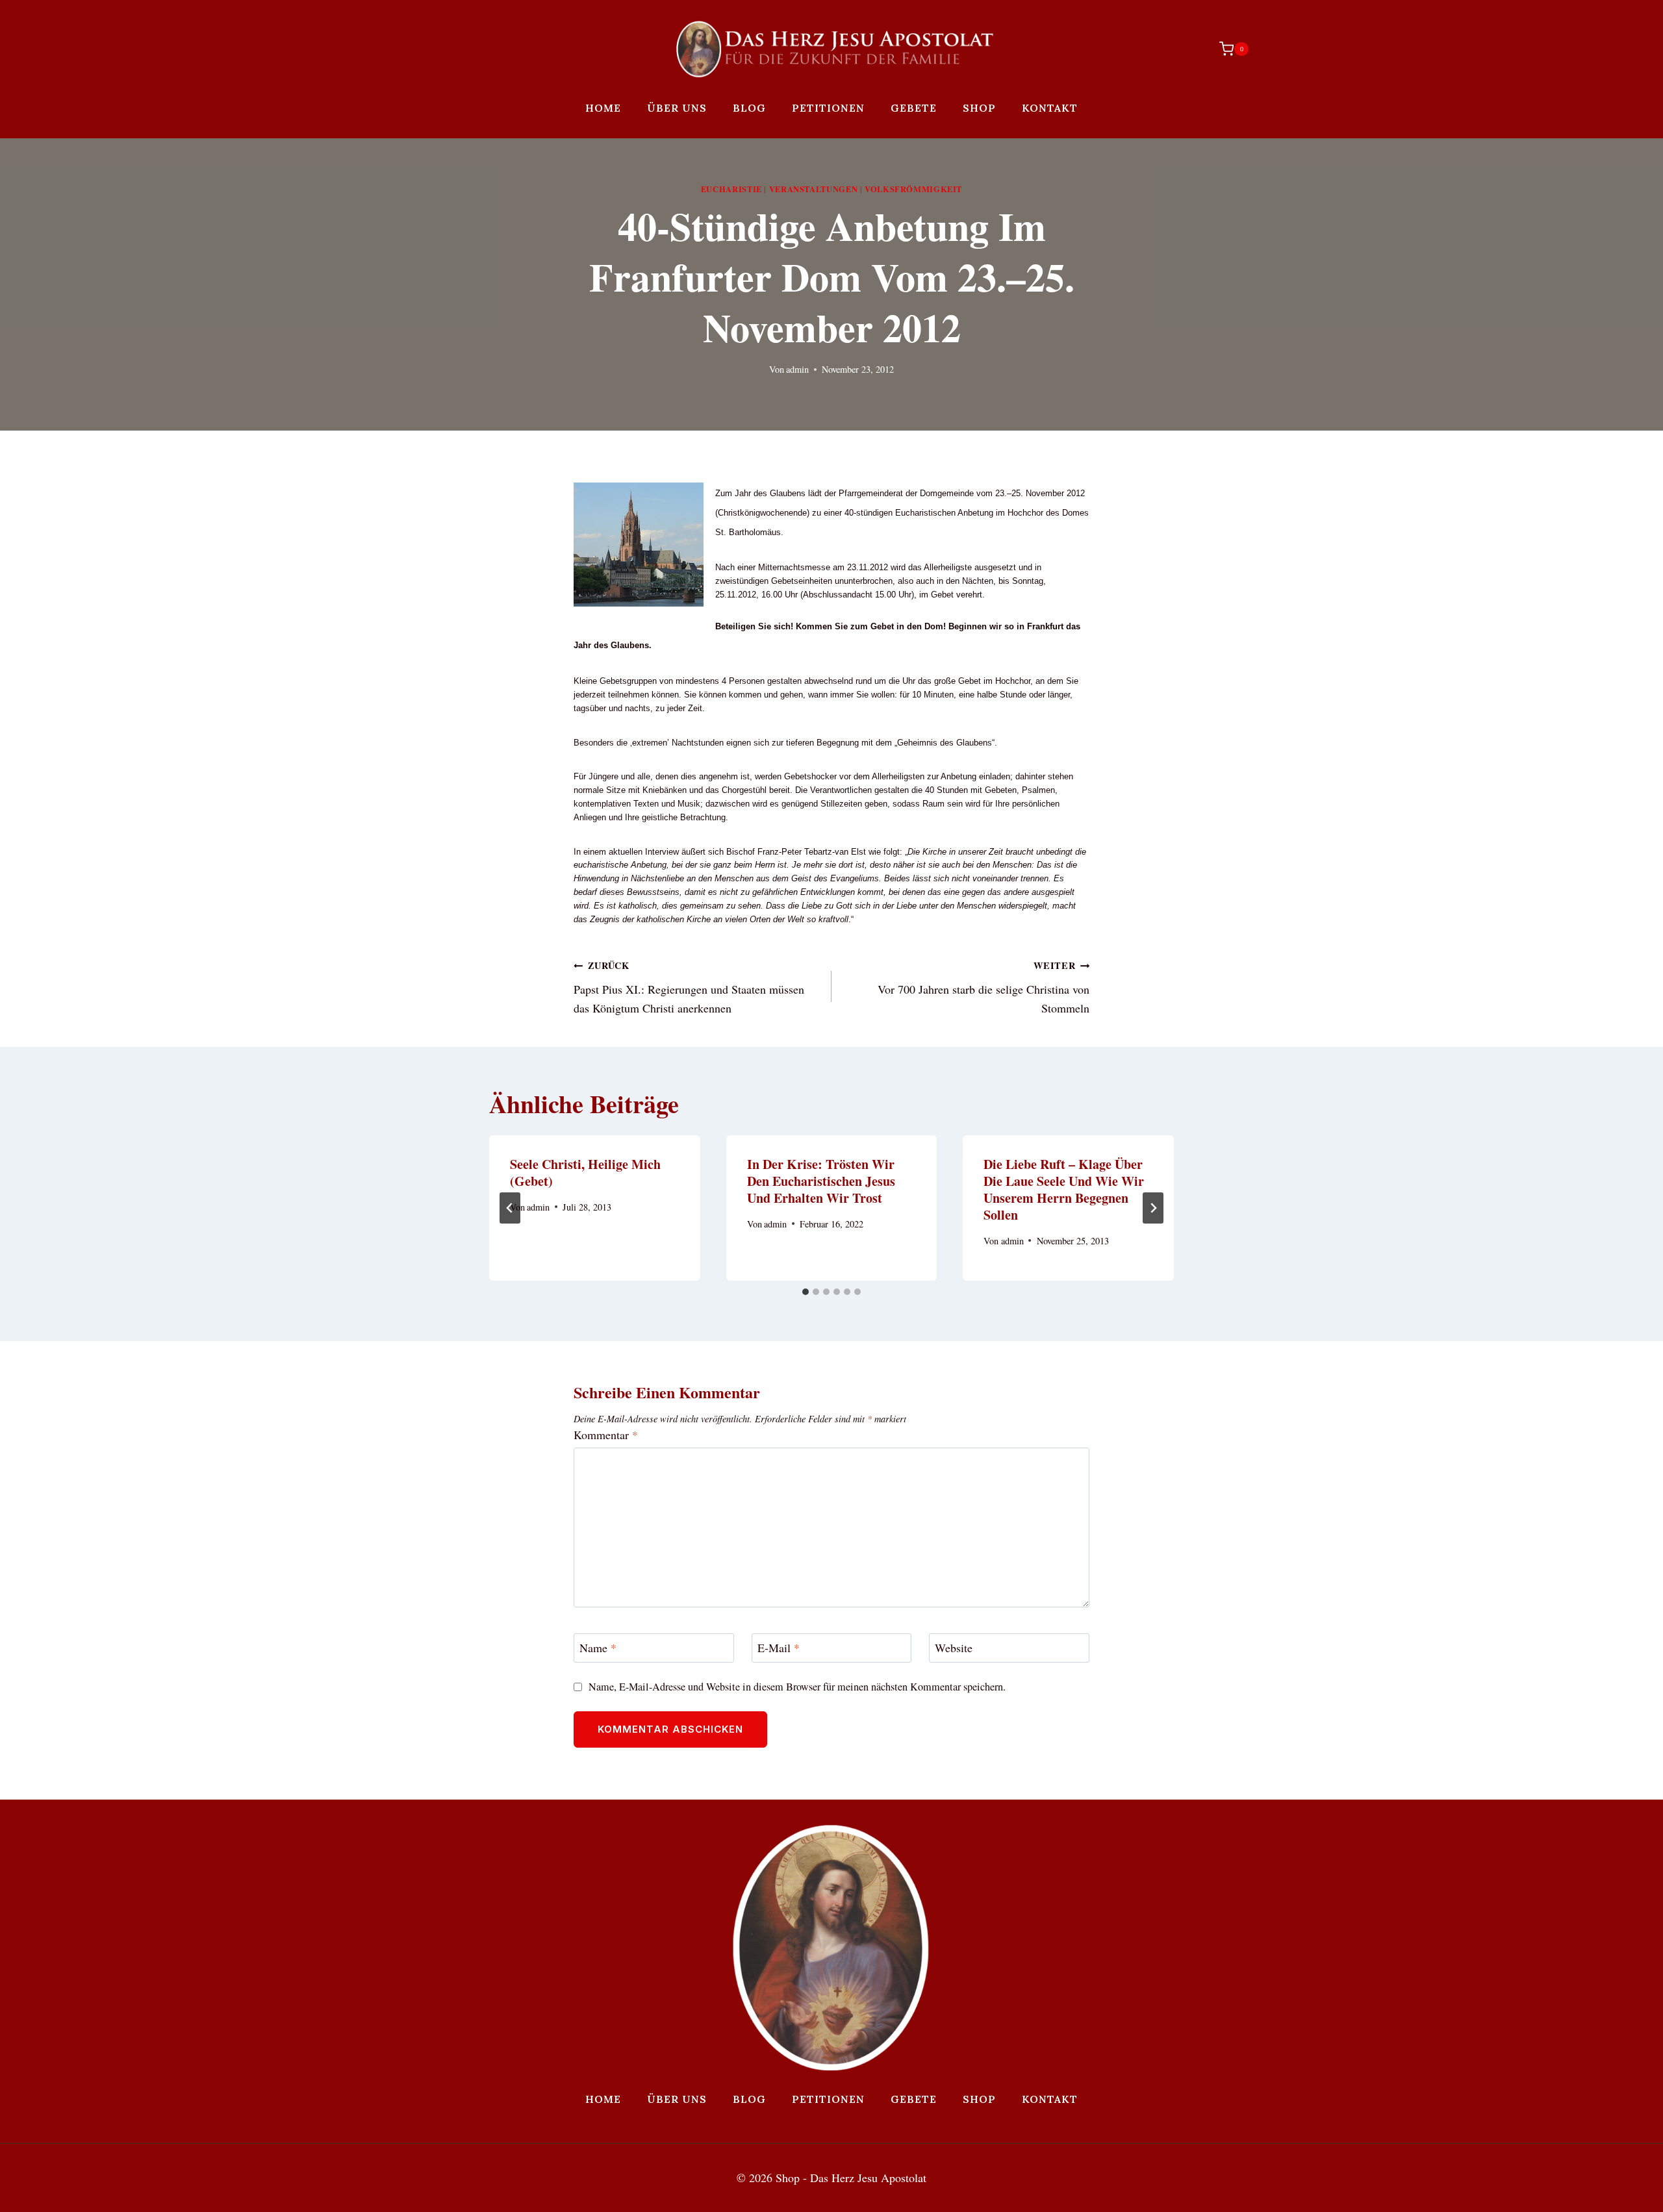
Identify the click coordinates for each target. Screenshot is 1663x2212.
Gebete (914, 108)
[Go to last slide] (510, 1208)
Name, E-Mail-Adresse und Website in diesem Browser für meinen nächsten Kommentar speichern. (797, 1687)
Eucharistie (731, 189)
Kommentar (606, 1435)
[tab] (806, 1292)
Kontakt (1050, 108)
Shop (979, 108)
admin (797, 369)
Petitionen (828, 108)
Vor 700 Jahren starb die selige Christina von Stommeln (984, 987)
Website (954, 1649)
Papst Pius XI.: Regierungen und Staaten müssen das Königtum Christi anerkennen (689, 987)
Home (603, 108)
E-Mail (779, 1649)
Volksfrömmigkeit (913, 189)
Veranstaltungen (813, 189)
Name (598, 1649)
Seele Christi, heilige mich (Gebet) (585, 1173)
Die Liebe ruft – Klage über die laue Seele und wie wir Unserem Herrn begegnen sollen (1064, 1189)
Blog (749, 108)
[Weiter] (1153, 1208)
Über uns (677, 108)
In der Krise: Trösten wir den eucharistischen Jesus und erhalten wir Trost (821, 1181)
